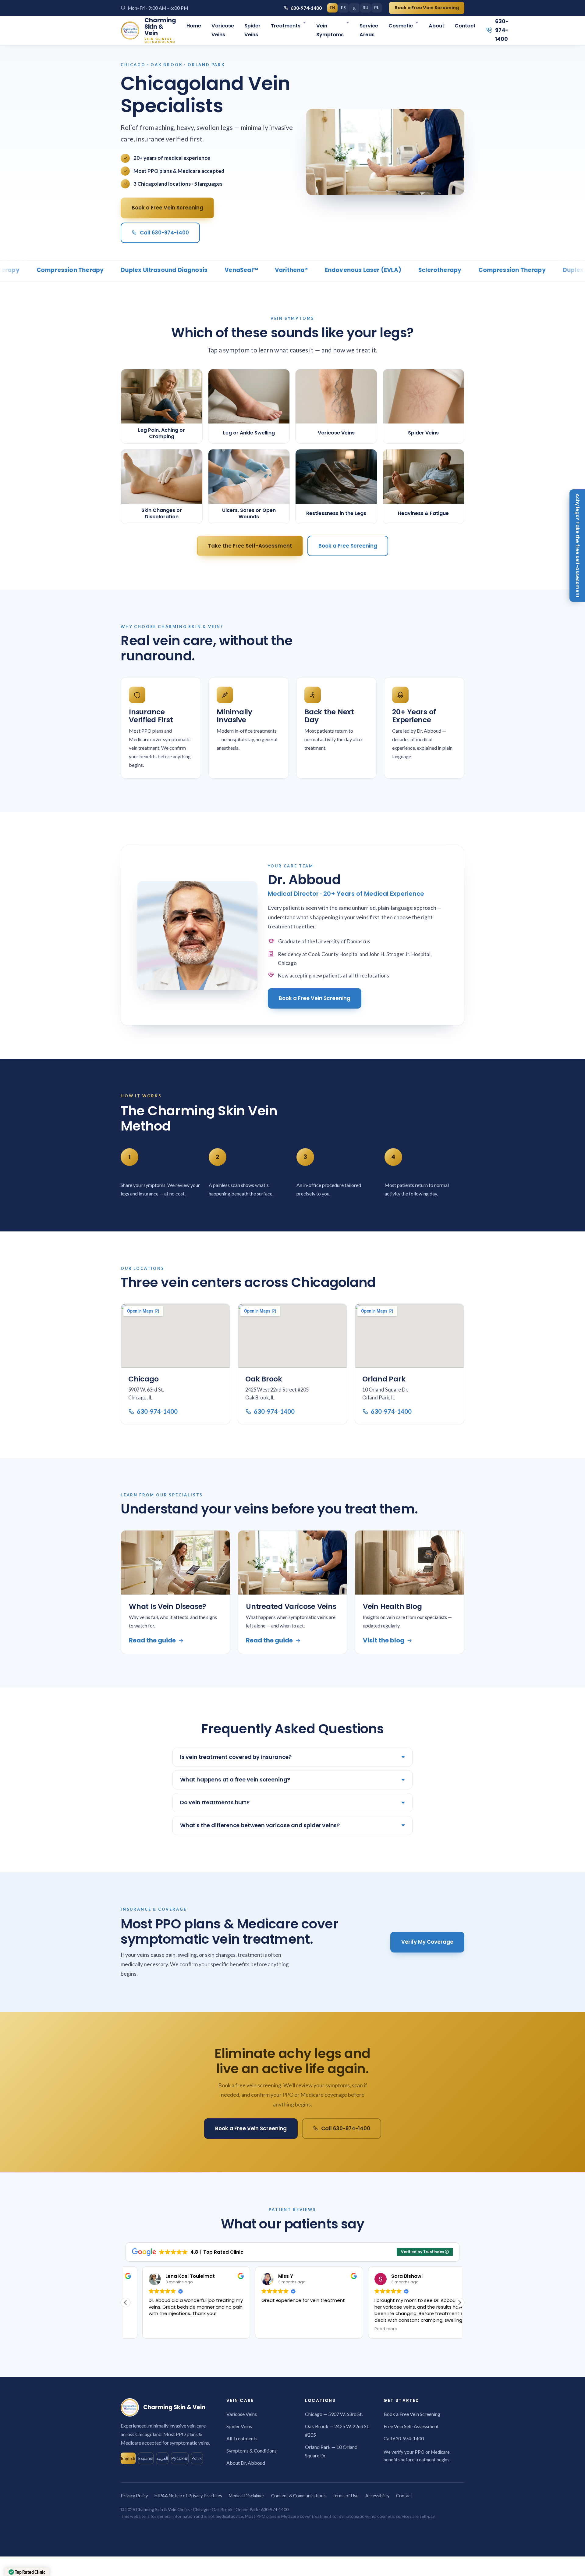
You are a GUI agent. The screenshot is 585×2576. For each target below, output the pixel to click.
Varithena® (242, 270)
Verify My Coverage (427, 1942)
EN (332, 8)
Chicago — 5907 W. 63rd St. (334, 2414)
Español (146, 2458)
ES (343, 8)
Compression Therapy (462, 270)
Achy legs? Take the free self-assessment (578, 546)
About (436, 26)
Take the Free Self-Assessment (250, 546)
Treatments (286, 26)
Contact (465, 26)
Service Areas (369, 30)
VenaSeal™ (191, 270)
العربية (162, 2458)
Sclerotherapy (390, 270)
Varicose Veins (223, 30)
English (128, 2458)
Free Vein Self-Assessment (411, 2426)
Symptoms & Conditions (252, 2451)
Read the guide (152, 1640)
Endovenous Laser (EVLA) (313, 270)
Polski (197, 2458)
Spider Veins (252, 30)
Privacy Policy (134, 2496)
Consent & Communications (298, 2496)
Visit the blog (384, 1640)
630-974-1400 (306, 8)
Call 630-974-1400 (164, 233)
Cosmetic (401, 26)
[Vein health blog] (409, 1563)
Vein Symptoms (330, 30)
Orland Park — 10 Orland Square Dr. (331, 2451)
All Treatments (242, 2438)
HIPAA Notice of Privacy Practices (188, 2496)
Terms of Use (346, 2496)
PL (377, 8)
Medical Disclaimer (247, 2496)
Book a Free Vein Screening (427, 8)
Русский (180, 2458)
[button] (459, 2303)
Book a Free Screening (348, 546)
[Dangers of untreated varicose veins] (292, 1563)
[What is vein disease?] (175, 1563)
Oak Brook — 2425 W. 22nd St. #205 (337, 2430)
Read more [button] (369, 2329)
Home (194, 26)
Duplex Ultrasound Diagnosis (114, 270)
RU (365, 8)
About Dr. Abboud (246, 2463)
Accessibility (377, 2496)
